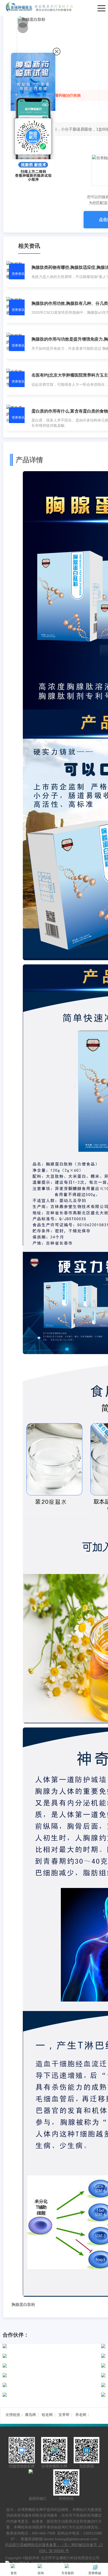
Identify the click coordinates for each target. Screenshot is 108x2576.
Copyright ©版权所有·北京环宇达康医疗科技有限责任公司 (52, 2558)
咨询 (41, 2573)
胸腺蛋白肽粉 (23, 2304)
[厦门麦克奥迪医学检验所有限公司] (51, 2356)
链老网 (47, 2415)
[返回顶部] (103, 2184)
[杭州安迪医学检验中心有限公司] (51, 2385)
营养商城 (95, 2573)
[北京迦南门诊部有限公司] (51, 2395)
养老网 (81, 2415)
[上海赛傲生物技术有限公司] (51, 2346)
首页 (14, 2573)
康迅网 (30, 2415)
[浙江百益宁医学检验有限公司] (51, 2366)
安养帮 (64, 2415)
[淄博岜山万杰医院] (51, 2375)
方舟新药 (68, 2573)
